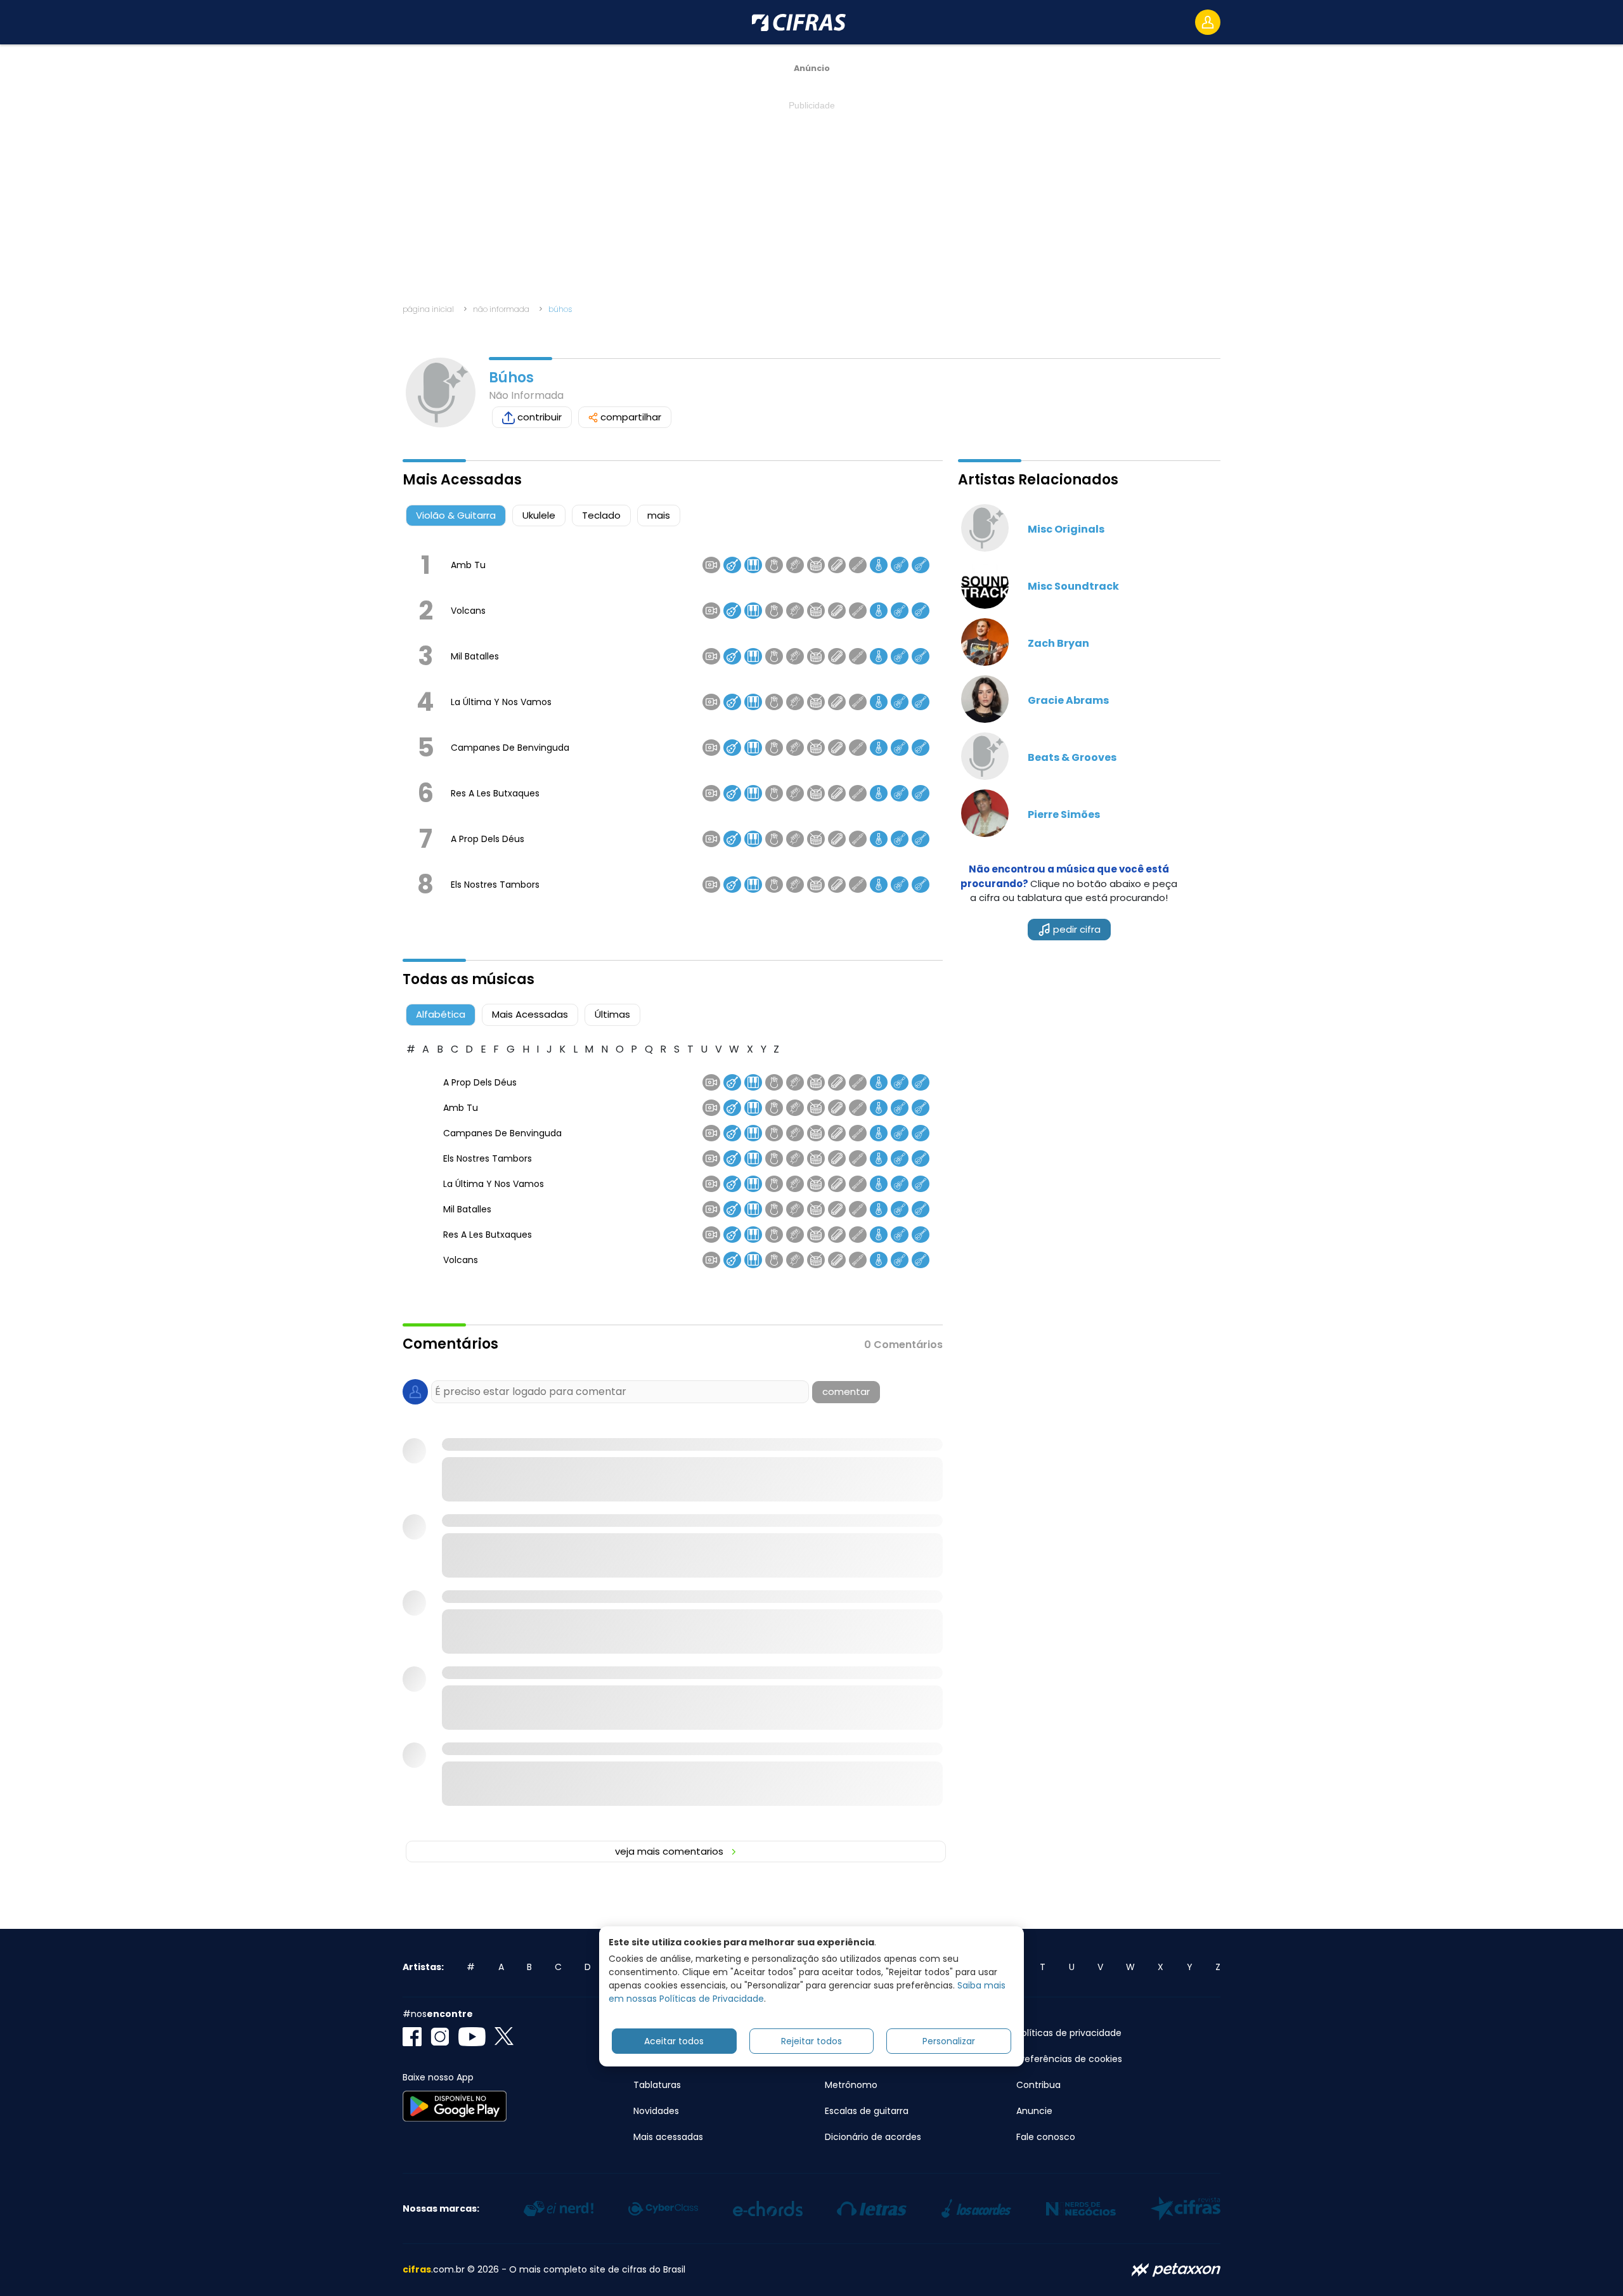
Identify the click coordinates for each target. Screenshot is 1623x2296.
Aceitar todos (674, 2040)
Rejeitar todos (811, 2040)
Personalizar (949, 2040)
